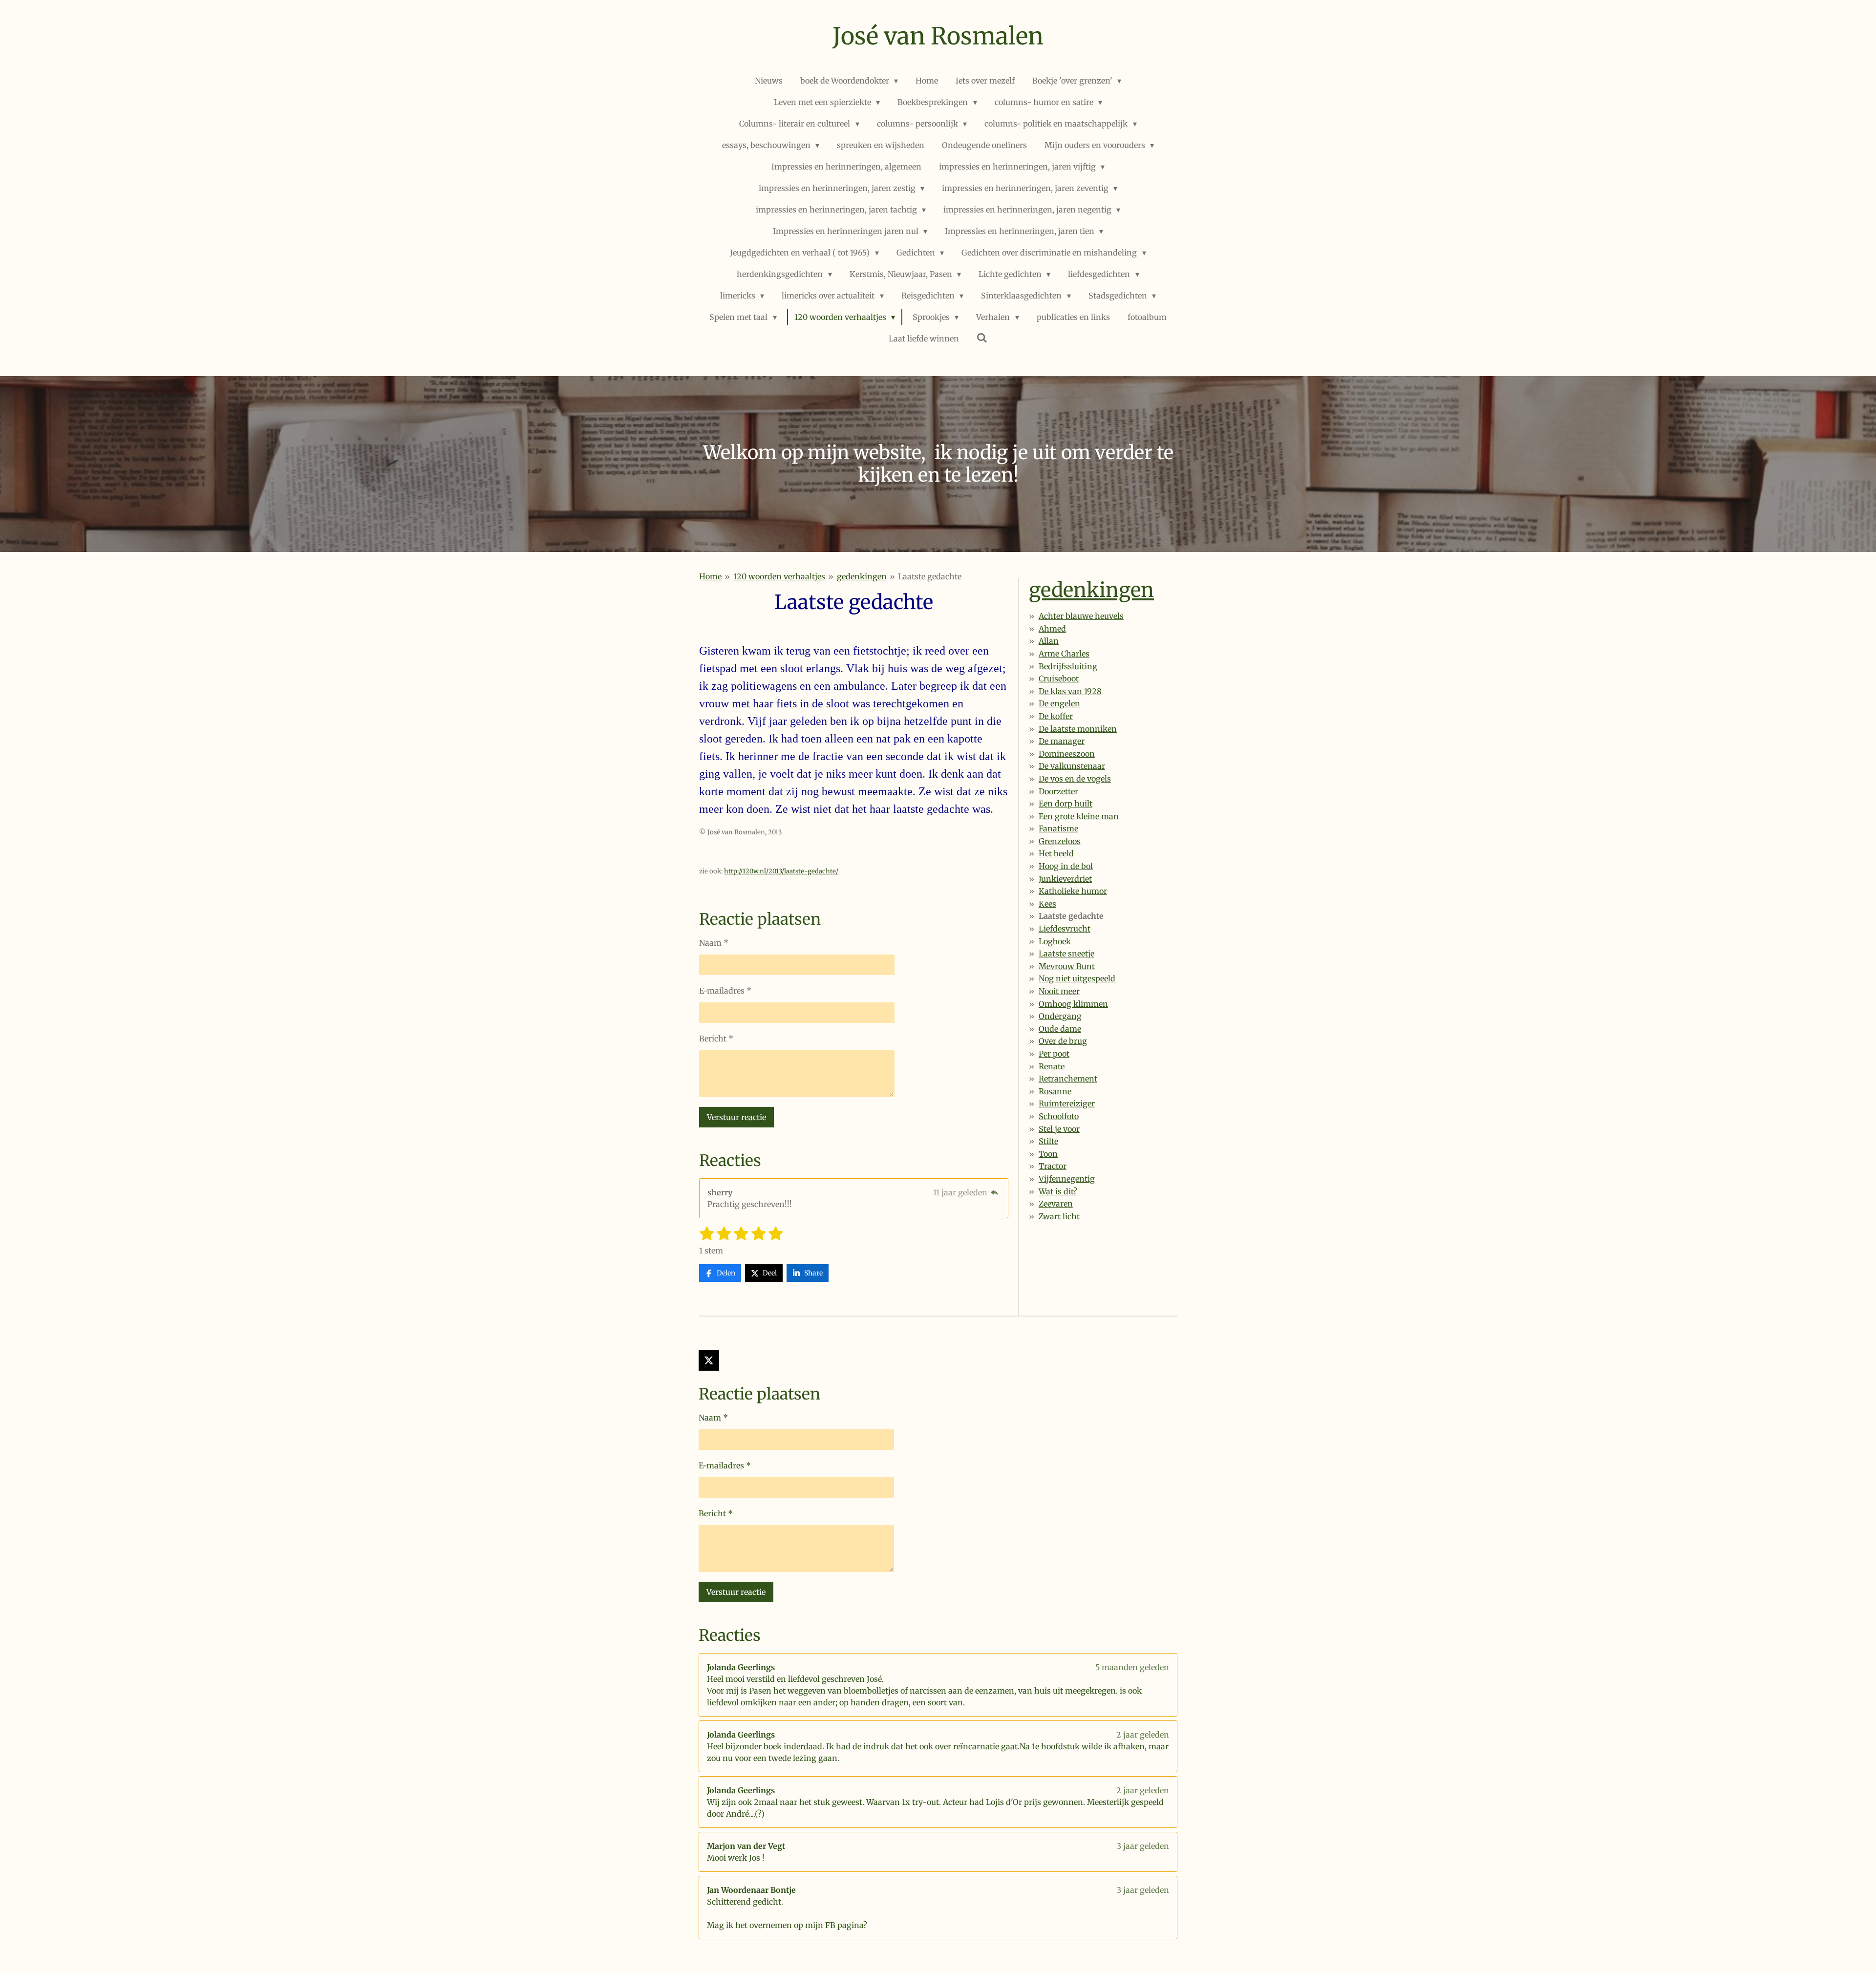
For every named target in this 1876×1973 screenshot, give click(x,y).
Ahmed (1052, 629)
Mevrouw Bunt (1067, 966)
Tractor (1053, 1166)
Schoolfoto (1059, 1116)
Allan (1049, 641)
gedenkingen (862, 576)
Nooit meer (1059, 991)
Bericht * (716, 1039)
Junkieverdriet (1065, 879)
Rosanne (1055, 1091)
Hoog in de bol (1066, 866)
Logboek (1055, 941)
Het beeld (1056, 853)
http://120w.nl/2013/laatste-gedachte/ (781, 871)
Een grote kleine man (1079, 816)
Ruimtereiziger (1067, 1103)
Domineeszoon (1067, 754)
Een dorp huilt (1066, 804)
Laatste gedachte (930, 576)
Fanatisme (1058, 828)
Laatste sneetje (1066, 954)
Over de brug (1063, 1041)
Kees (1047, 904)
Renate (1052, 1066)
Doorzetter (1058, 791)
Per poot (1054, 1054)
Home (710, 576)
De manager (1062, 741)
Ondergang (1060, 1016)
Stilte (1048, 1141)
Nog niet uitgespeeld (1077, 978)
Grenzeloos (1060, 841)
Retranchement (1068, 1079)
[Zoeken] (982, 338)
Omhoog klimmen (1073, 1004)
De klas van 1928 (1070, 691)
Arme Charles (1064, 654)
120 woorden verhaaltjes (779, 576)
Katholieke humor (1073, 891)
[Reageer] (995, 1192)
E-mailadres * (725, 991)
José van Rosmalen (938, 36)
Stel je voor (1059, 1129)
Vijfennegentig (1067, 1179)
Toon (1048, 1154)
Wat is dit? (1058, 1191)
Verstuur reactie (736, 1117)
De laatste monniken (1078, 729)
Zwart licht (1059, 1216)
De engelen (1059, 703)
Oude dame (1060, 1029)
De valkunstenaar (1072, 766)
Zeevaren (1056, 1204)
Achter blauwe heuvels (1081, 616)
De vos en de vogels (1075, 779)
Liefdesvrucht (1065, 929)
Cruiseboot (1059, 679)
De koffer (1056, 716)
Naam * (714, 943)
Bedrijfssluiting (1068, 666)
